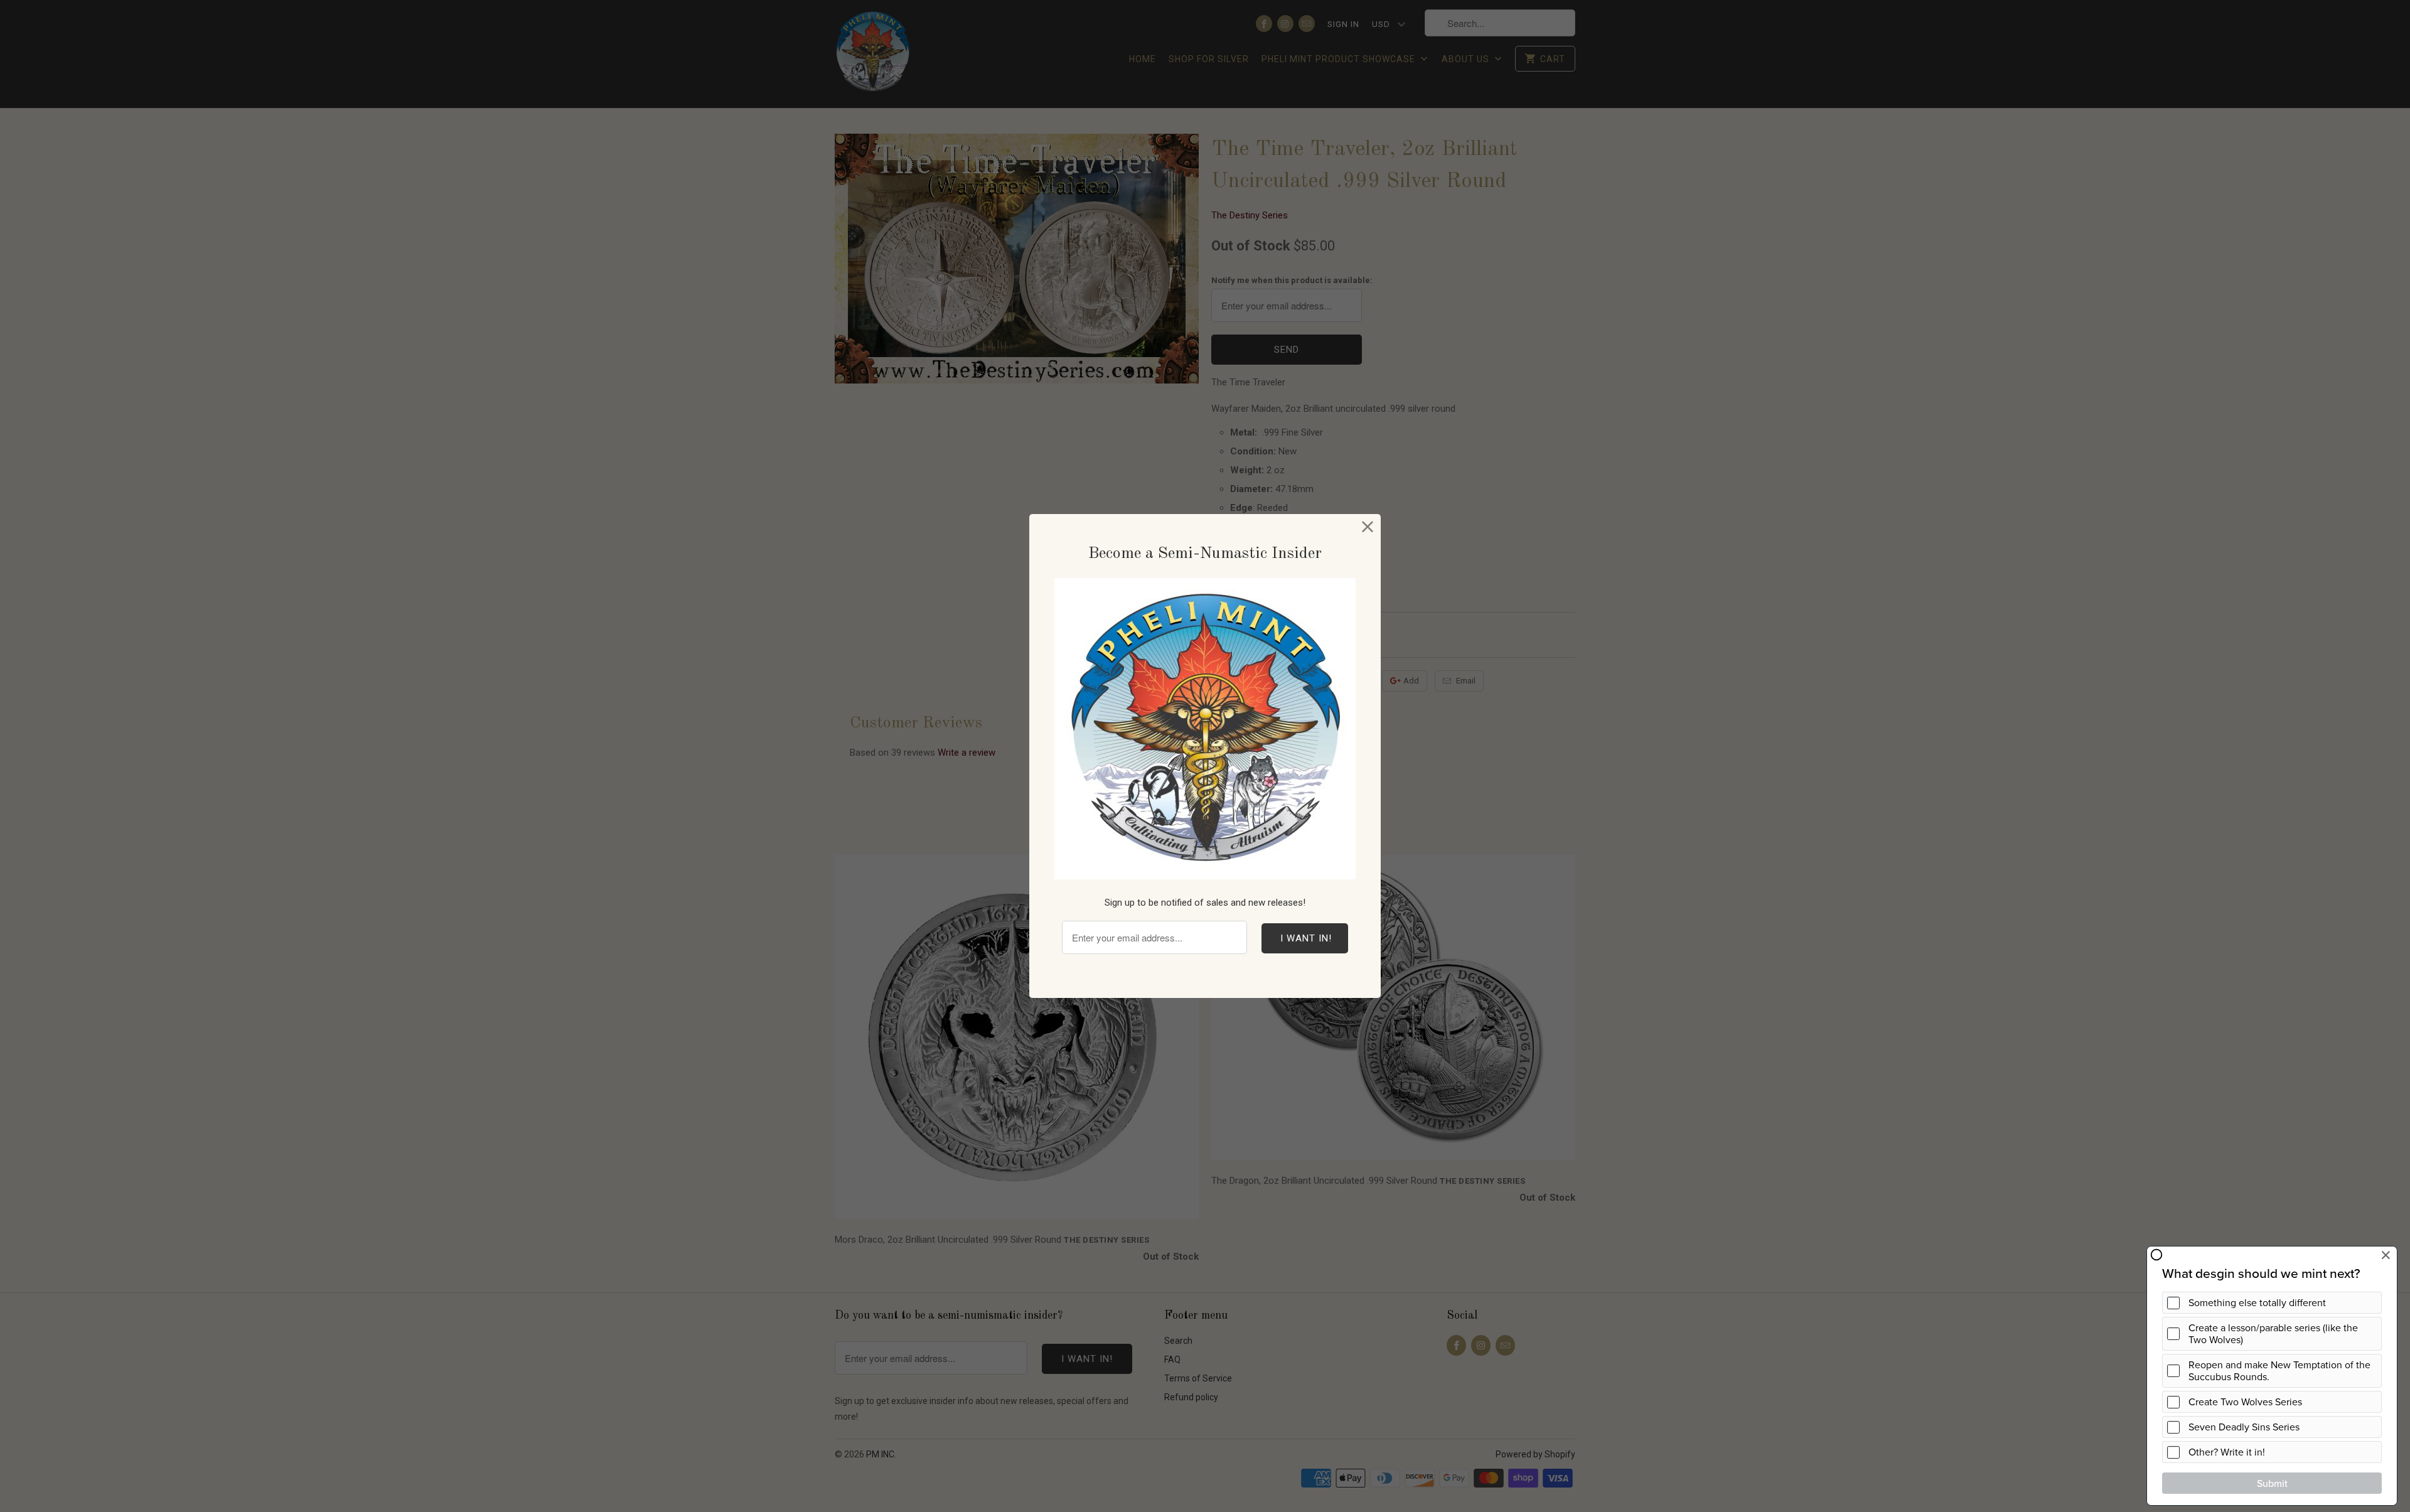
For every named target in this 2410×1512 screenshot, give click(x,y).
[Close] (1368, 527)
